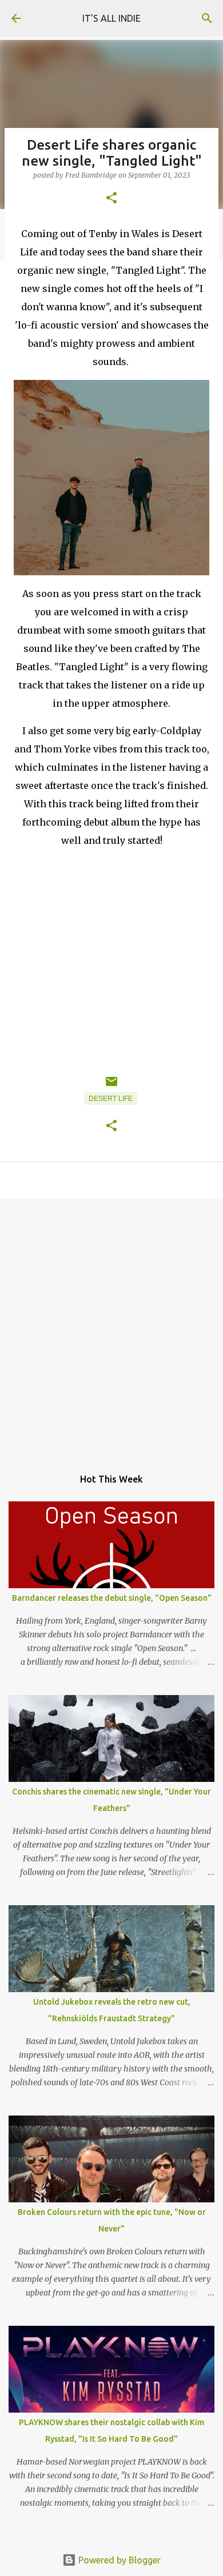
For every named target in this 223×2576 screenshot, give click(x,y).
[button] (111, 199)
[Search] (207, 18)
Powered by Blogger (118, 2560)
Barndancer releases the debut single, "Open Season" (112, 1598)
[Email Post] (111, 1086)
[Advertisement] (111, 1327)
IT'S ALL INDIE (111, 18)
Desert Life (111, 1099)
